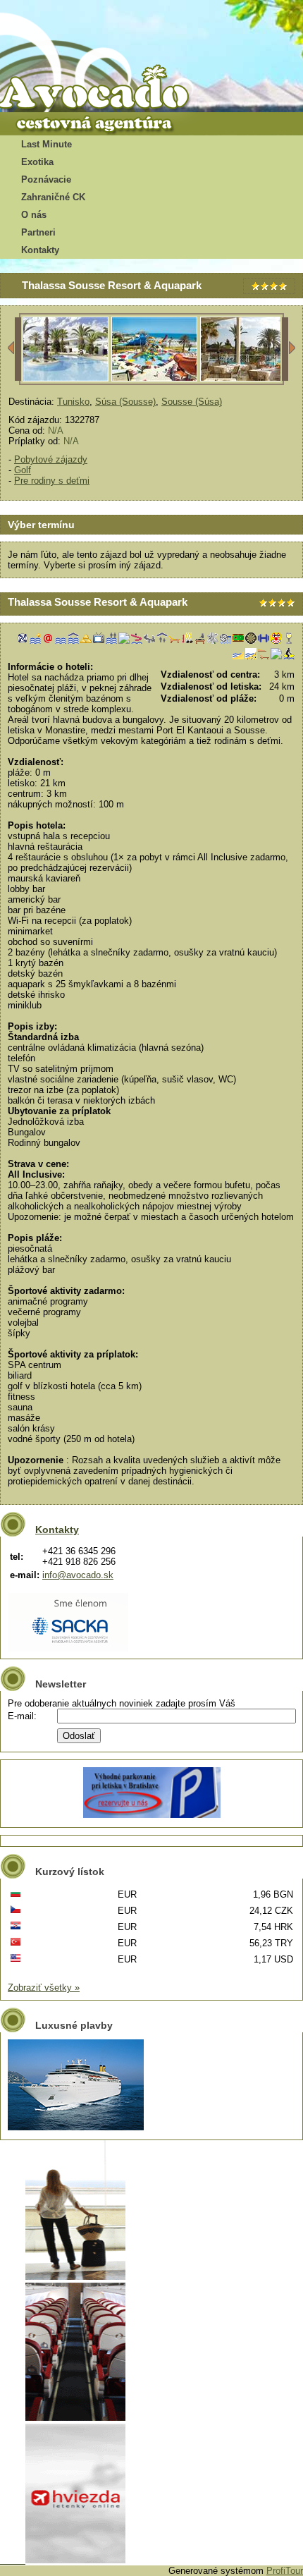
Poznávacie (46, 179)
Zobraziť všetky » (44, 1988)
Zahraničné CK (53, 197)
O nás (34, 215)
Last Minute (47, 144)
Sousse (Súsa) (192, 402)
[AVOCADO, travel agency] (106, 89)
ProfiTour (285, 2571)
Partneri (38, 232)
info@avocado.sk (78, 1575)
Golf (23, 470)
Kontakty (40, 250)
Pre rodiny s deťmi (52, 481)
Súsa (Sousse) (125, 402)
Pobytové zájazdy (51, 459)
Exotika (37, 162)
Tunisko (73, 402)
